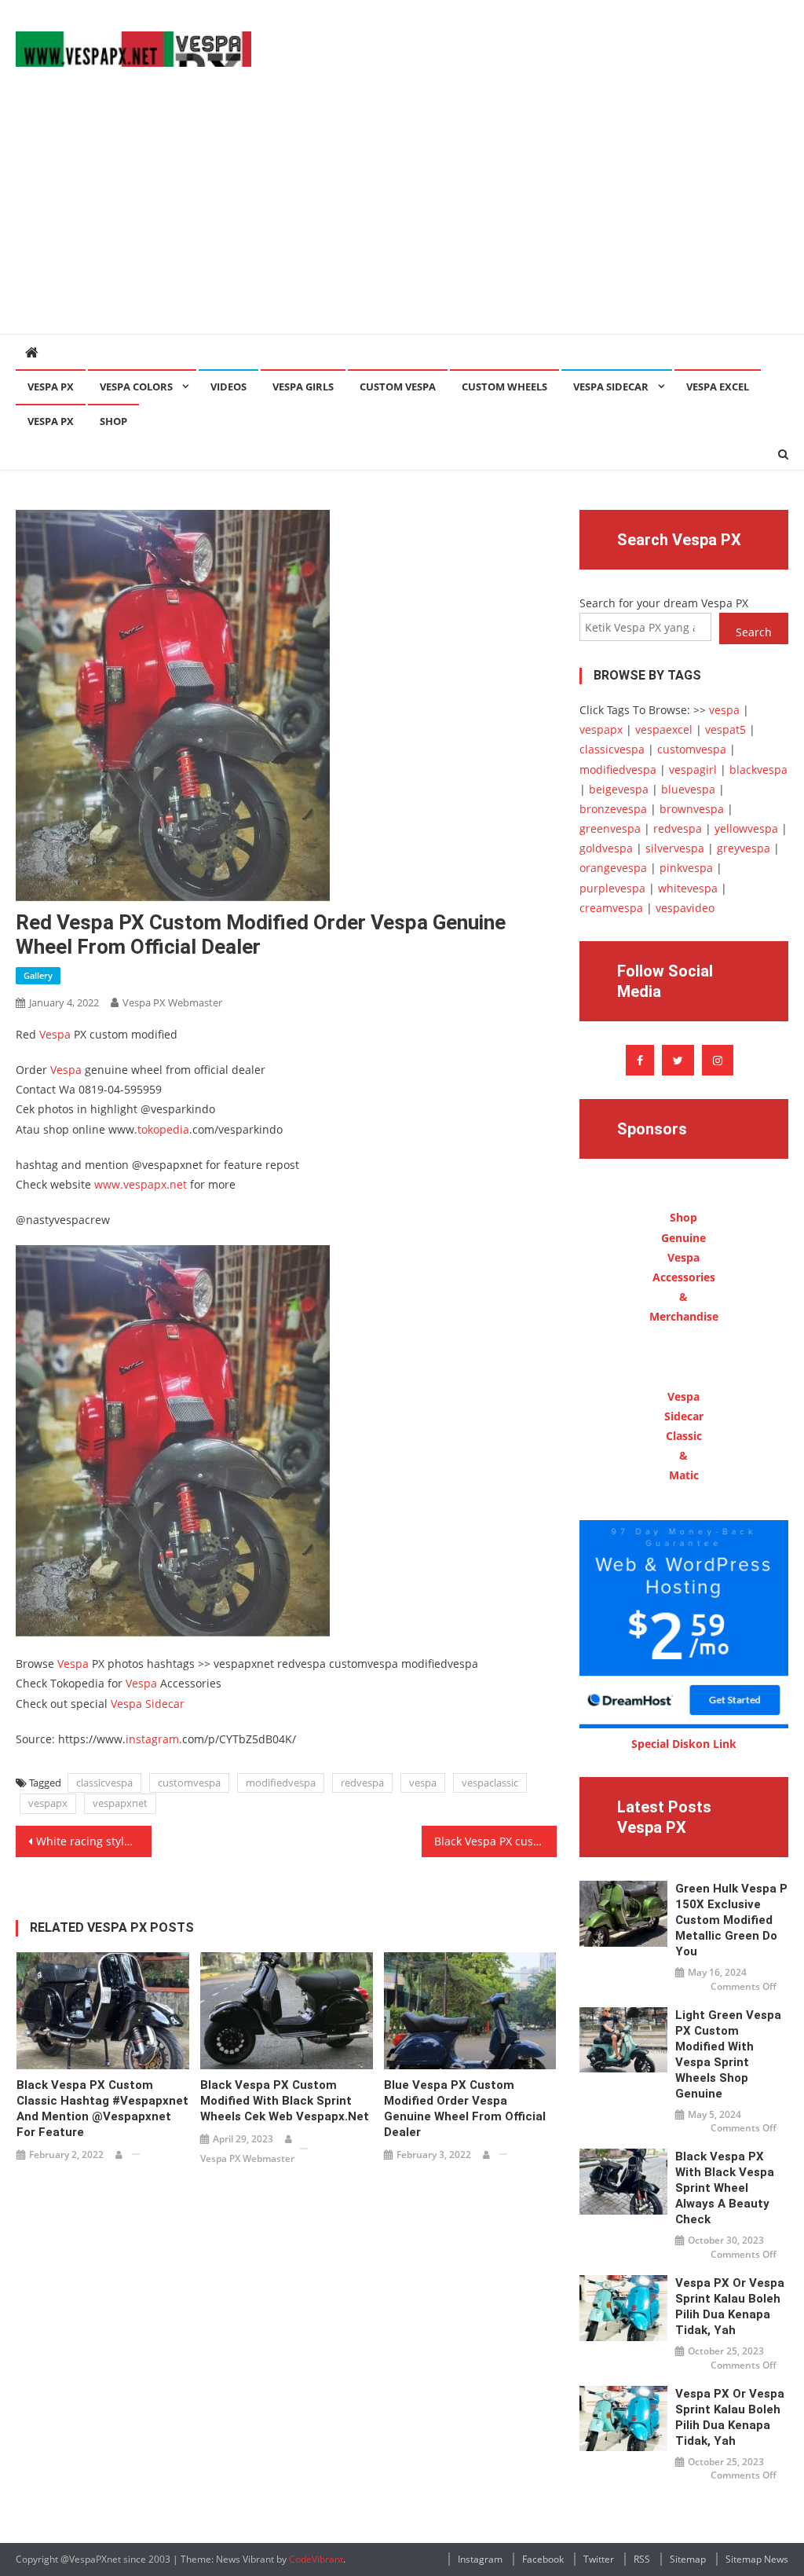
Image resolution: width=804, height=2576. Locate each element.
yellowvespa (746, 828)
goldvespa (606, 848)
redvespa (362, 1783)
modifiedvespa (281, 1783)
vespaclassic (490, 1783)
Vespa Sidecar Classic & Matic (684, 1436)
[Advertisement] (402, 216)
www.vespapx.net (141, 1184)
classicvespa (104, 1783)
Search (754, 632)
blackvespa (758, 770)
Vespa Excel (718, 387)
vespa (423, 1783)
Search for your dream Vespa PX (664, 603)
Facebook (543, 2559)
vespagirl (693, 770)
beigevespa (619, 789)
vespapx (48, 1803)
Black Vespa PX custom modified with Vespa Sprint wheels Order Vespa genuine (495, 1841)
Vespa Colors (136, 387)
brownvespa (692, 809)
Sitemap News (757, 2559)
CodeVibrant (316, 2559)
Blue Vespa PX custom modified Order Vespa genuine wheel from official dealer (465, 2109)
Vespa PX (51, 387)
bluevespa (688, 789)
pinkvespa (686, 868)
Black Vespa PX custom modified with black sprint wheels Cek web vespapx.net (285, 2101)
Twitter (599, 2559)
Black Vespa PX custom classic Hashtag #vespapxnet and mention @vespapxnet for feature (102, 2109)
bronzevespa (613, 809)
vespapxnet (120, 1803)
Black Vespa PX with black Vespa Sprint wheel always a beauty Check (725, 2188)
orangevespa (613, 868)
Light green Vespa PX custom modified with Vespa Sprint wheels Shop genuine (728, 2054)
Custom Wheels (504, 387)
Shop (113, 421)
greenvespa (610, 828)
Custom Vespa (398, 387)
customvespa (189, 1783)
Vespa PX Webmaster (172, 1002)
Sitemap (688, 2559)
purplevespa (612, 888)
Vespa (55, 1034)
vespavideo (685, 908)
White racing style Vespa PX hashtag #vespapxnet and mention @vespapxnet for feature (93, 1841)
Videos (228, 387)
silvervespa (675, 848)
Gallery (38, 975)
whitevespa (688, 888)
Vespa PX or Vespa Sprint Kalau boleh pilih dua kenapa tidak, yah (730, 2307)
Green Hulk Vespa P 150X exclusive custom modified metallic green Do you (731, 1920)
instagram (152, 1739)
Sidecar (165, 1704)
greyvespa (744, 848)
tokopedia (163, 1129)
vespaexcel (664, 729)
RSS (642, 2559)
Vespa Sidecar (611, 387)
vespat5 (725, 729)
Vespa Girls (303, 387)
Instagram (480, 2559)
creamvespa (611, 908)
